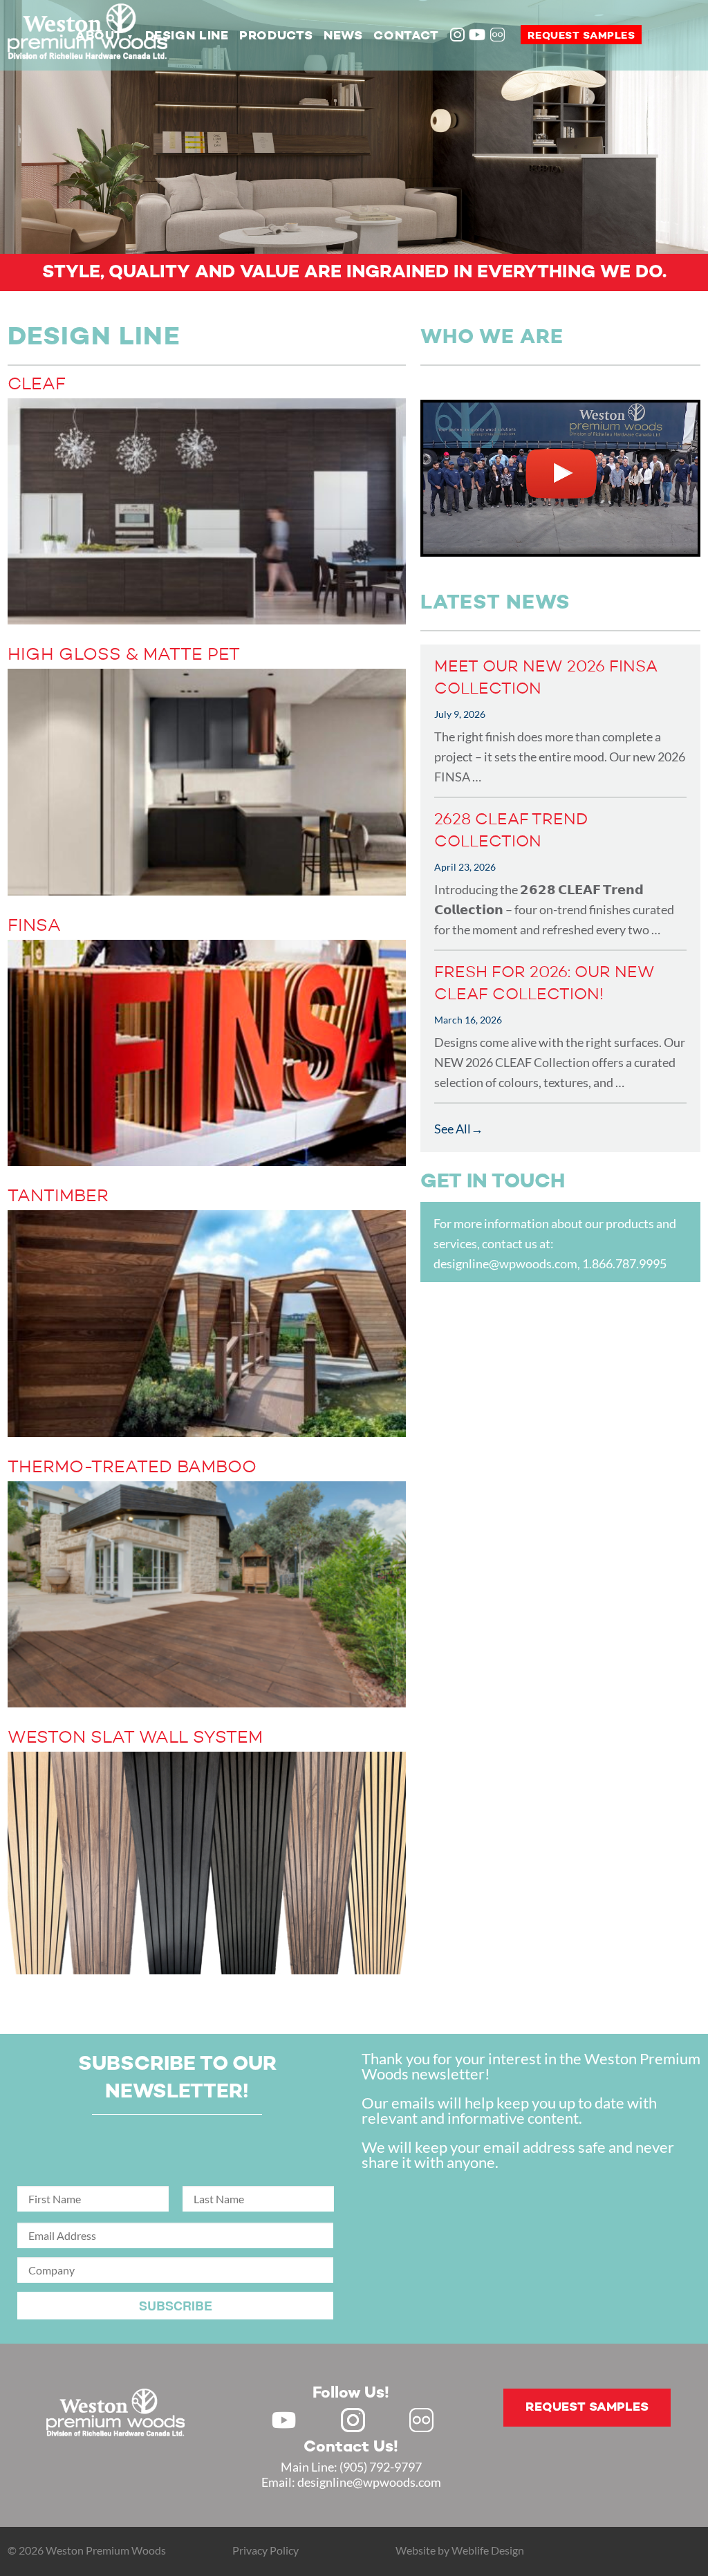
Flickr (499, 36)
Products (276, 36)
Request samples (581, 36)
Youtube (477, 35)
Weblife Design (488, 2550)
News (343, 36)
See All (453, 1129)
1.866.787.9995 (624, 1263)
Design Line (187, 36)
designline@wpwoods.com (505, 1263)
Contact (406, 36)
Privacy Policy (265, 2550)
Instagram (458, 36)
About (99, 36)
